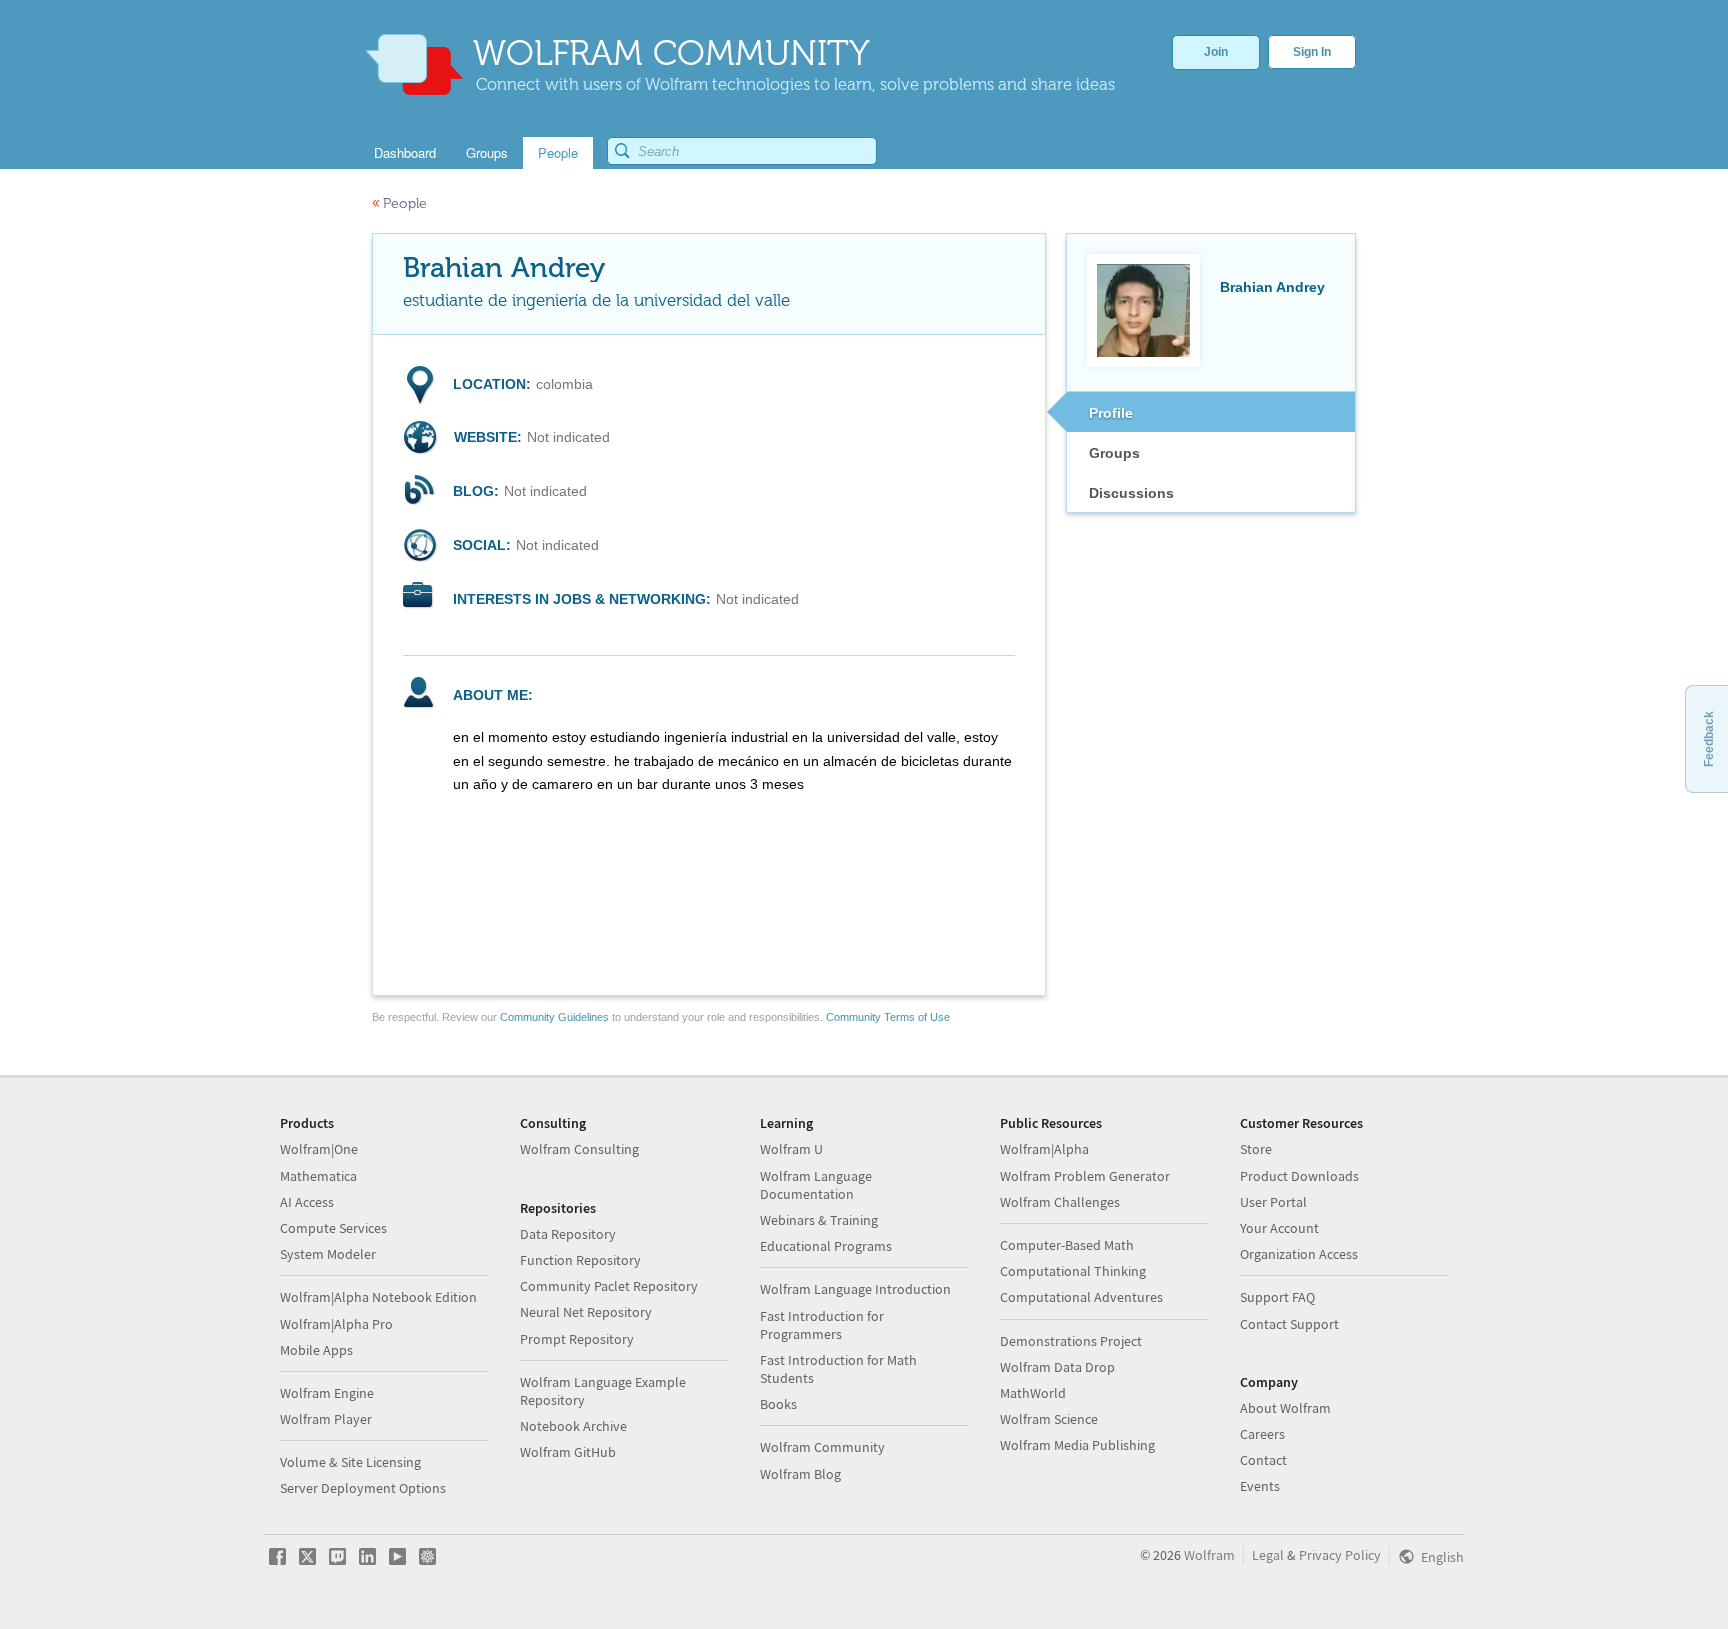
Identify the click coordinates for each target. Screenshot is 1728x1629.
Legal (1268, 1555)
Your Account (1279, 1228)
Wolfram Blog (800, 1474)
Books (778, 1404)
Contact (1263, 1460)
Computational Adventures (1081, 1297)
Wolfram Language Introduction (855, 1289)
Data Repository (568, 1234)
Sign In (1312, 52)
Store (1256, 1149)
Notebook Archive (573, 1426)
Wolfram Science (1049, 1419)
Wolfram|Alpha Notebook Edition (378, 1297)
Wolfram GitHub (568, 1452)
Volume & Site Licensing (350, 1462)
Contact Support (1289, 1324)
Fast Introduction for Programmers (822, 1325)
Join (1216, 52)
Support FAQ (1277, 1297)
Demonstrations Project (1071, 1341)
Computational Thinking (1073, 1271)
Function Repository (580, 1260)
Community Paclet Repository (609, 1286)
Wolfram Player (326, 1419)
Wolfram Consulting (579, 1149)
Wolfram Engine (327, 1393)
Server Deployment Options (363, 1488)
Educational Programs (826, 1246)
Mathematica (318, 1176)
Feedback (1709, 739)
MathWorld (1033, 1393)
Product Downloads (1299, 1176)
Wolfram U (791, 1149)
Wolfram (1209, 1555)
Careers (1262, 1434)
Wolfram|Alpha (1044, 1149)
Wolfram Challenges (1060, 1202)
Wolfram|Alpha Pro (336, 1324)
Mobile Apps (316, 1350)
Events (1260, 1486)
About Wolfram (1285, 1408)
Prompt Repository (577, 1339)
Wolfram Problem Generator (1085, 1176)
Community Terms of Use (888, 1017)
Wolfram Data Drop (1057, 1367)
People (399, 203)
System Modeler (328, 1254)
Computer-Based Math (1067, 1245)
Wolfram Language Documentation (816, 1185)
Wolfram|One (319, 1149)
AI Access (307, 1202)
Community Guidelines (554, 1017)
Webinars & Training (819, 1220)
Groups (1114, 453)
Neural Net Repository (586, 1312)
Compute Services (333, 1228)
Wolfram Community (822, 1447)
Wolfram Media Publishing (1077, 1445)
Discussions (1131, 493)
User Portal (1273, 1202)
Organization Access (1299, 1254)
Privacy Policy (1340, 1555)
